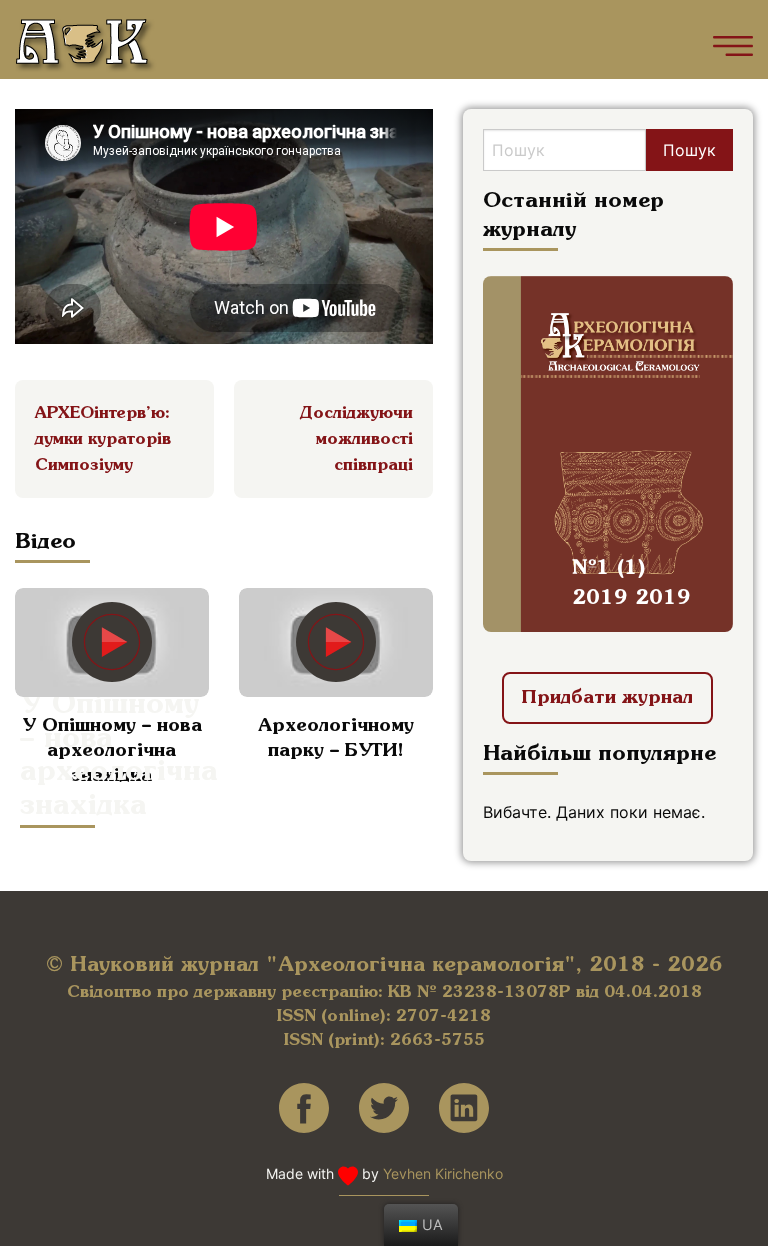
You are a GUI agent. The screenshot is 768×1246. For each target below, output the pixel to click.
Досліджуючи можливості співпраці (356, 439)
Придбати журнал (607, 697)
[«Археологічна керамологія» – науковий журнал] (86, 46)
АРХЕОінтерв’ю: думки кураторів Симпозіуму (103, 439)
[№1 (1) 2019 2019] (608, 452)
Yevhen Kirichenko (443, 1173)
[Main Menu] (733, 46)
